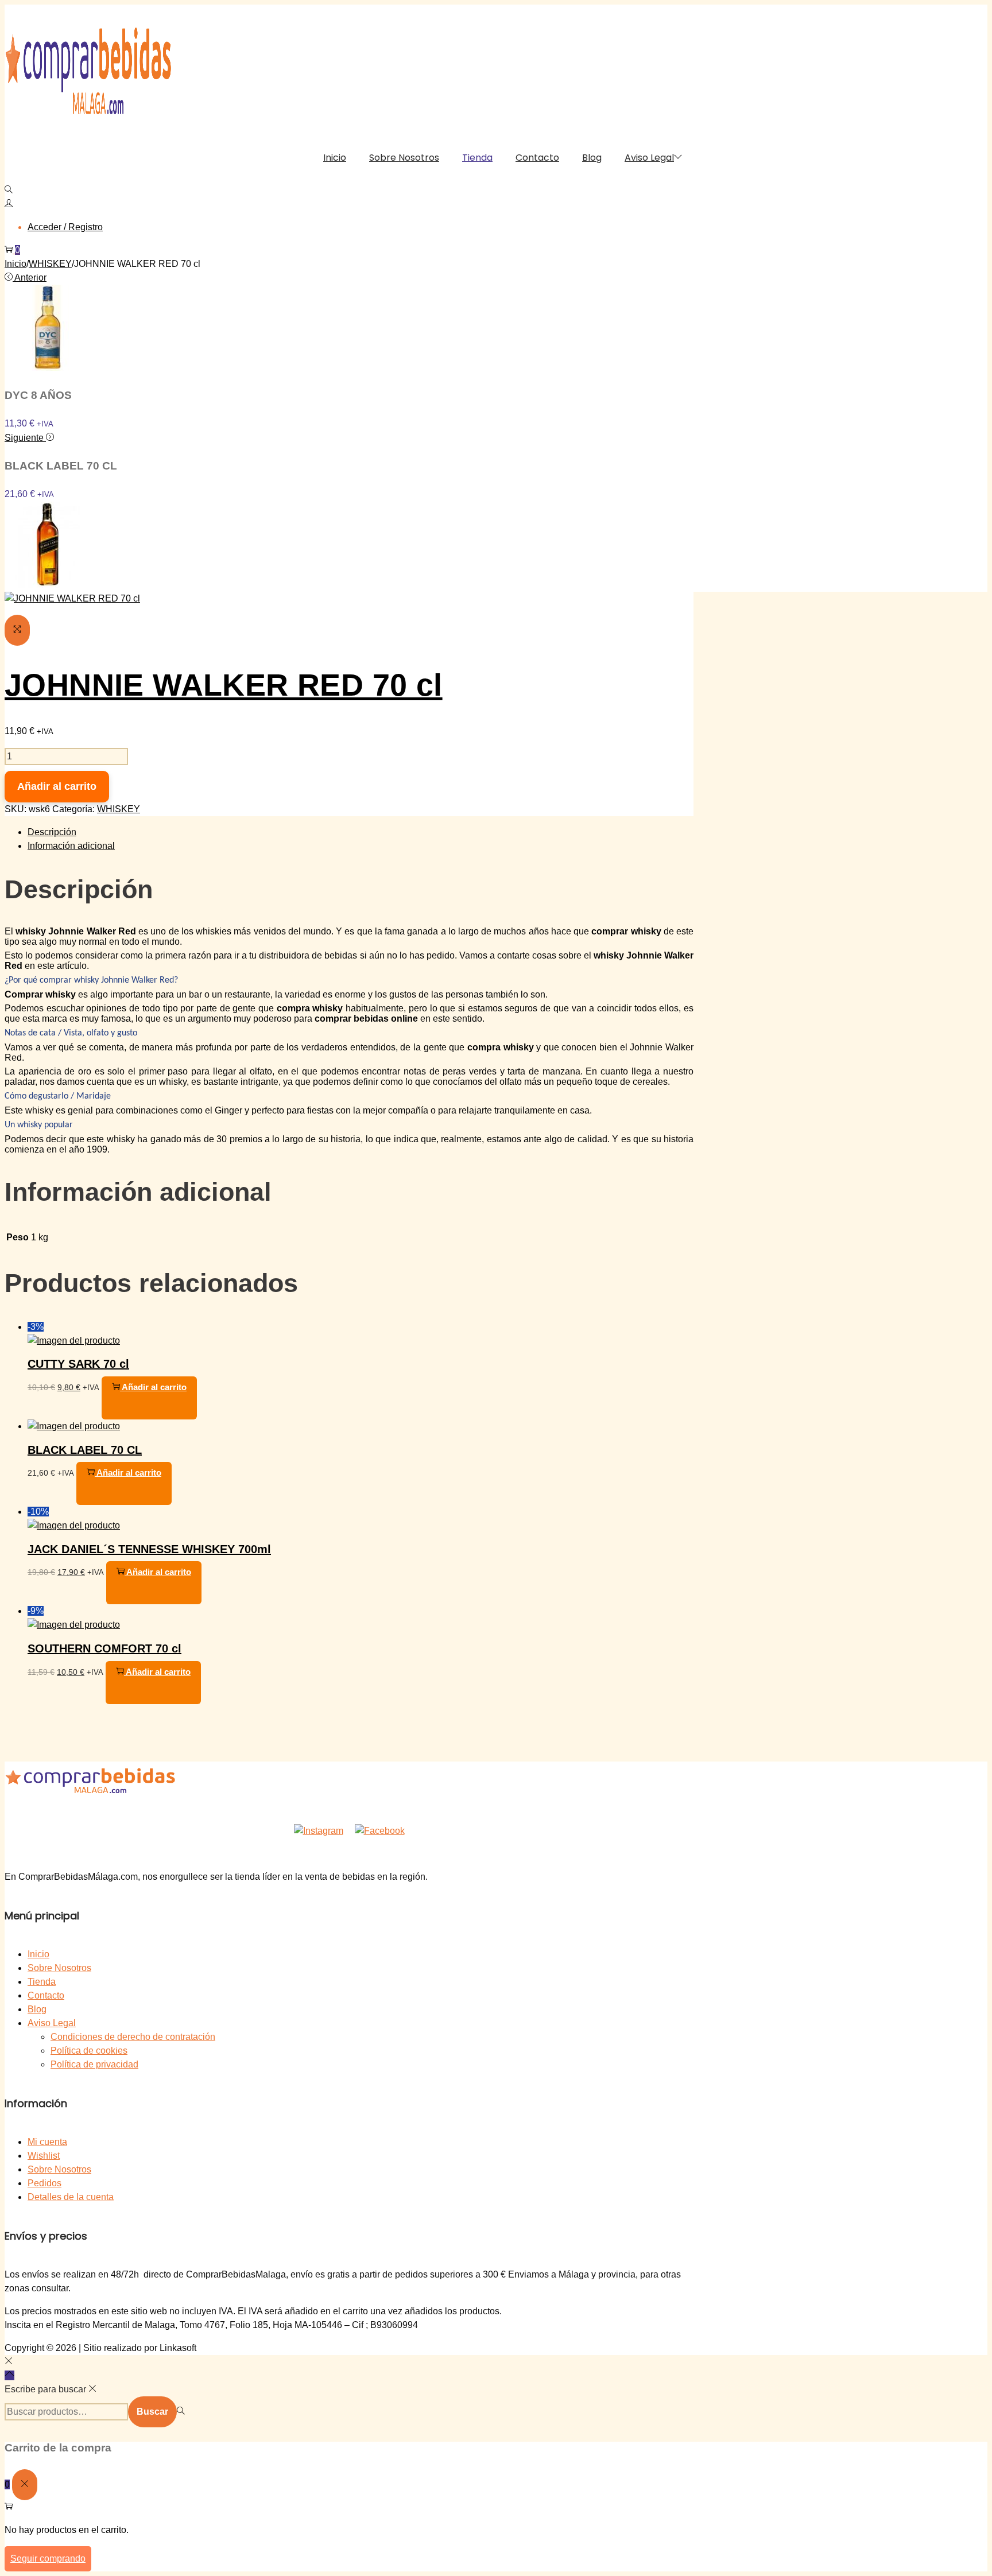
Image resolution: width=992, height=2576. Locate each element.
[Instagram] (319, 1824)
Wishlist (44, 2156)
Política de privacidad (94, 2064)
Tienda (42, 1982)
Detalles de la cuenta (71, 2197)
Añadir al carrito (57, 786)
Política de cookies (89, 2051)
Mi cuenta (47, 2142)
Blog (37, 2009)
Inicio (15, 264)
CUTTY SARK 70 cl (78, 1364)
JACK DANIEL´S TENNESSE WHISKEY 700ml (149, 1549)
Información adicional (71, 846)
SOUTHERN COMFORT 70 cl (104, 1648)
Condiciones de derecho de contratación (133, 2037)
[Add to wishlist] (18, 18)
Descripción (52, 832)
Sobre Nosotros (59, 1968)
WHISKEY (50, 264)
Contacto (46, 1995)
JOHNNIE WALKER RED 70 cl (224, 685)
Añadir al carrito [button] (154, 1387)
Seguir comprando (48, 2558)
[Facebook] (380, 1824)
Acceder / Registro (65, 227)
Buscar (152, 2412)
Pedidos (44, 2183)
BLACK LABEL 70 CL (85, 1450)
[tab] (361, 832)
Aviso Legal (52, 2023)
